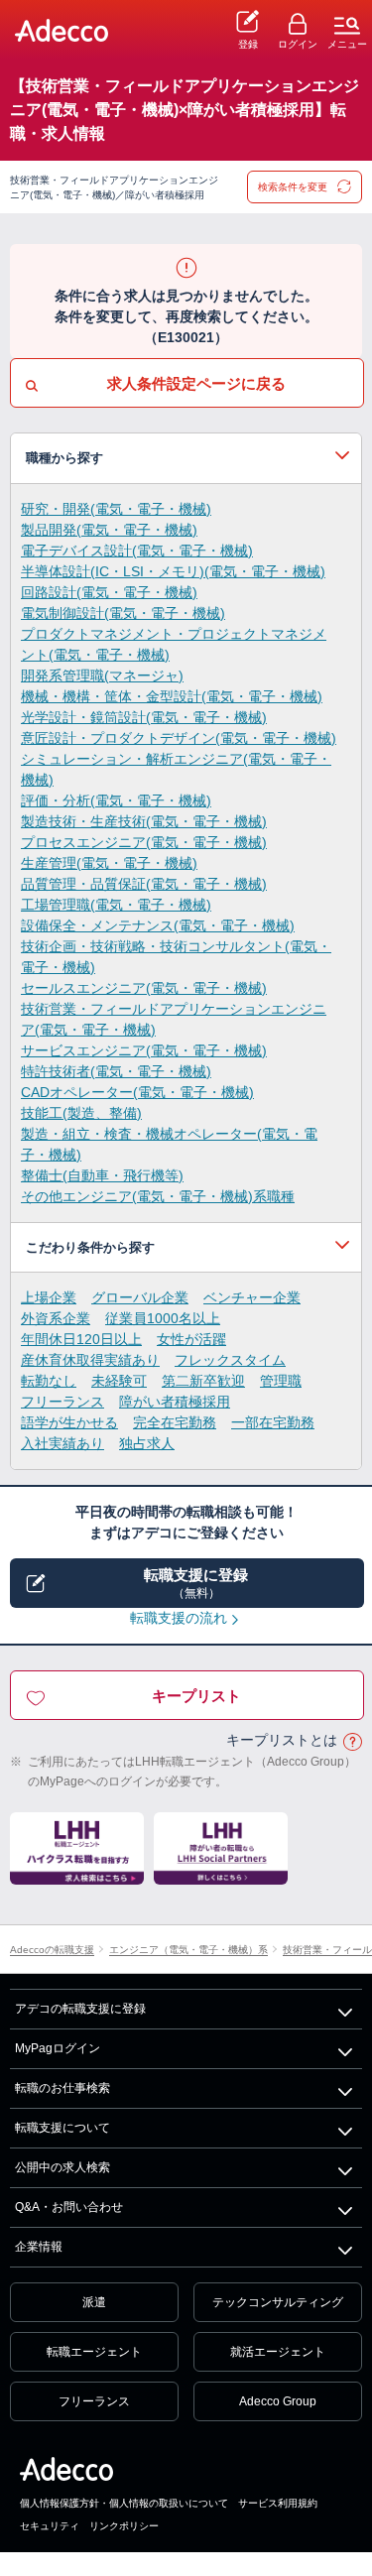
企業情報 (39, 2247)
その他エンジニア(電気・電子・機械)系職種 (158, 1196)
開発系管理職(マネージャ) (102, 675)
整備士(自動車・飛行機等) (102, 1175)
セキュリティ (50, 2526)
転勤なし (49, 1381)
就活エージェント (278, 2352)
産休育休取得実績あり (90, 1360)
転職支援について (62, 2128)
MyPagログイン (58, 2048)
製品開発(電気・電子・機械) (109, 530)
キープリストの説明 (352, 1741)
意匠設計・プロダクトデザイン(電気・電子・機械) (179, 738)
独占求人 (147, 1443)
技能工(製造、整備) (81, 1113)
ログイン (298, 44)
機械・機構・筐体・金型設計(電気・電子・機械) (172, 696)
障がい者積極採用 (175, 1402)
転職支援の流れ (179, 1618)
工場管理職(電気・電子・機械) (116, 905)
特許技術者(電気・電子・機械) (116, 1071)
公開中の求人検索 (62, 2167)
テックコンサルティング (278, 2302)
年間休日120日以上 (81, 1339)
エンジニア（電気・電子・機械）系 (188, 1951)
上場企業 (49, 1297)
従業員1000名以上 (163, 1318)
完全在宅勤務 (175, 1422)
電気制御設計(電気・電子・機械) (123, 613)
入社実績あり (62, 1443)
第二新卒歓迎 (203, 1381)
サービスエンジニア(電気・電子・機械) (144, 1050)
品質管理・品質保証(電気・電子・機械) (144, 884)
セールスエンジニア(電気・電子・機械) (144, 988)
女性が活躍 (191, 1339)
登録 (248, 44)
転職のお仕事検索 (62, 2088)
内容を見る (186, 458)
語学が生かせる (69, 1422)
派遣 (94, 2302)
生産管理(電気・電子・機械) (109, 863)
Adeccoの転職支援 (52, 1951)
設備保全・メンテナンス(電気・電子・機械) (158, 925)
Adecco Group (278, 2401)
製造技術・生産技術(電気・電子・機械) (144, 821)
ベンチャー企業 (252, 1297)
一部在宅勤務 (273, 1422)
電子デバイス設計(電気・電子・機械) (137, 551)
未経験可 (119, 1381)
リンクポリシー (124, 2526)
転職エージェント (94, 2352)
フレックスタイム (230, 1360)
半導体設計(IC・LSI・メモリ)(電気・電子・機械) (173, 571)
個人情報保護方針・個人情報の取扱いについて (124, 2503)
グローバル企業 (140, 1297)
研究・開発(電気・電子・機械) (116, 509)
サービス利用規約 (278, 2503)
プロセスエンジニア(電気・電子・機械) (144, 842)
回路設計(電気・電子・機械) (109, 592)
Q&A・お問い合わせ (69, 2207)
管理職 (281, 1381)
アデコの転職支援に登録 (80, 2009)
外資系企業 (56, 1318)
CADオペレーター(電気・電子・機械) (137, 1092)
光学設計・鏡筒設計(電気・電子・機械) (144, 717)
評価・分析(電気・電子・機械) (116, 800)
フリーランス (62, 1402)
